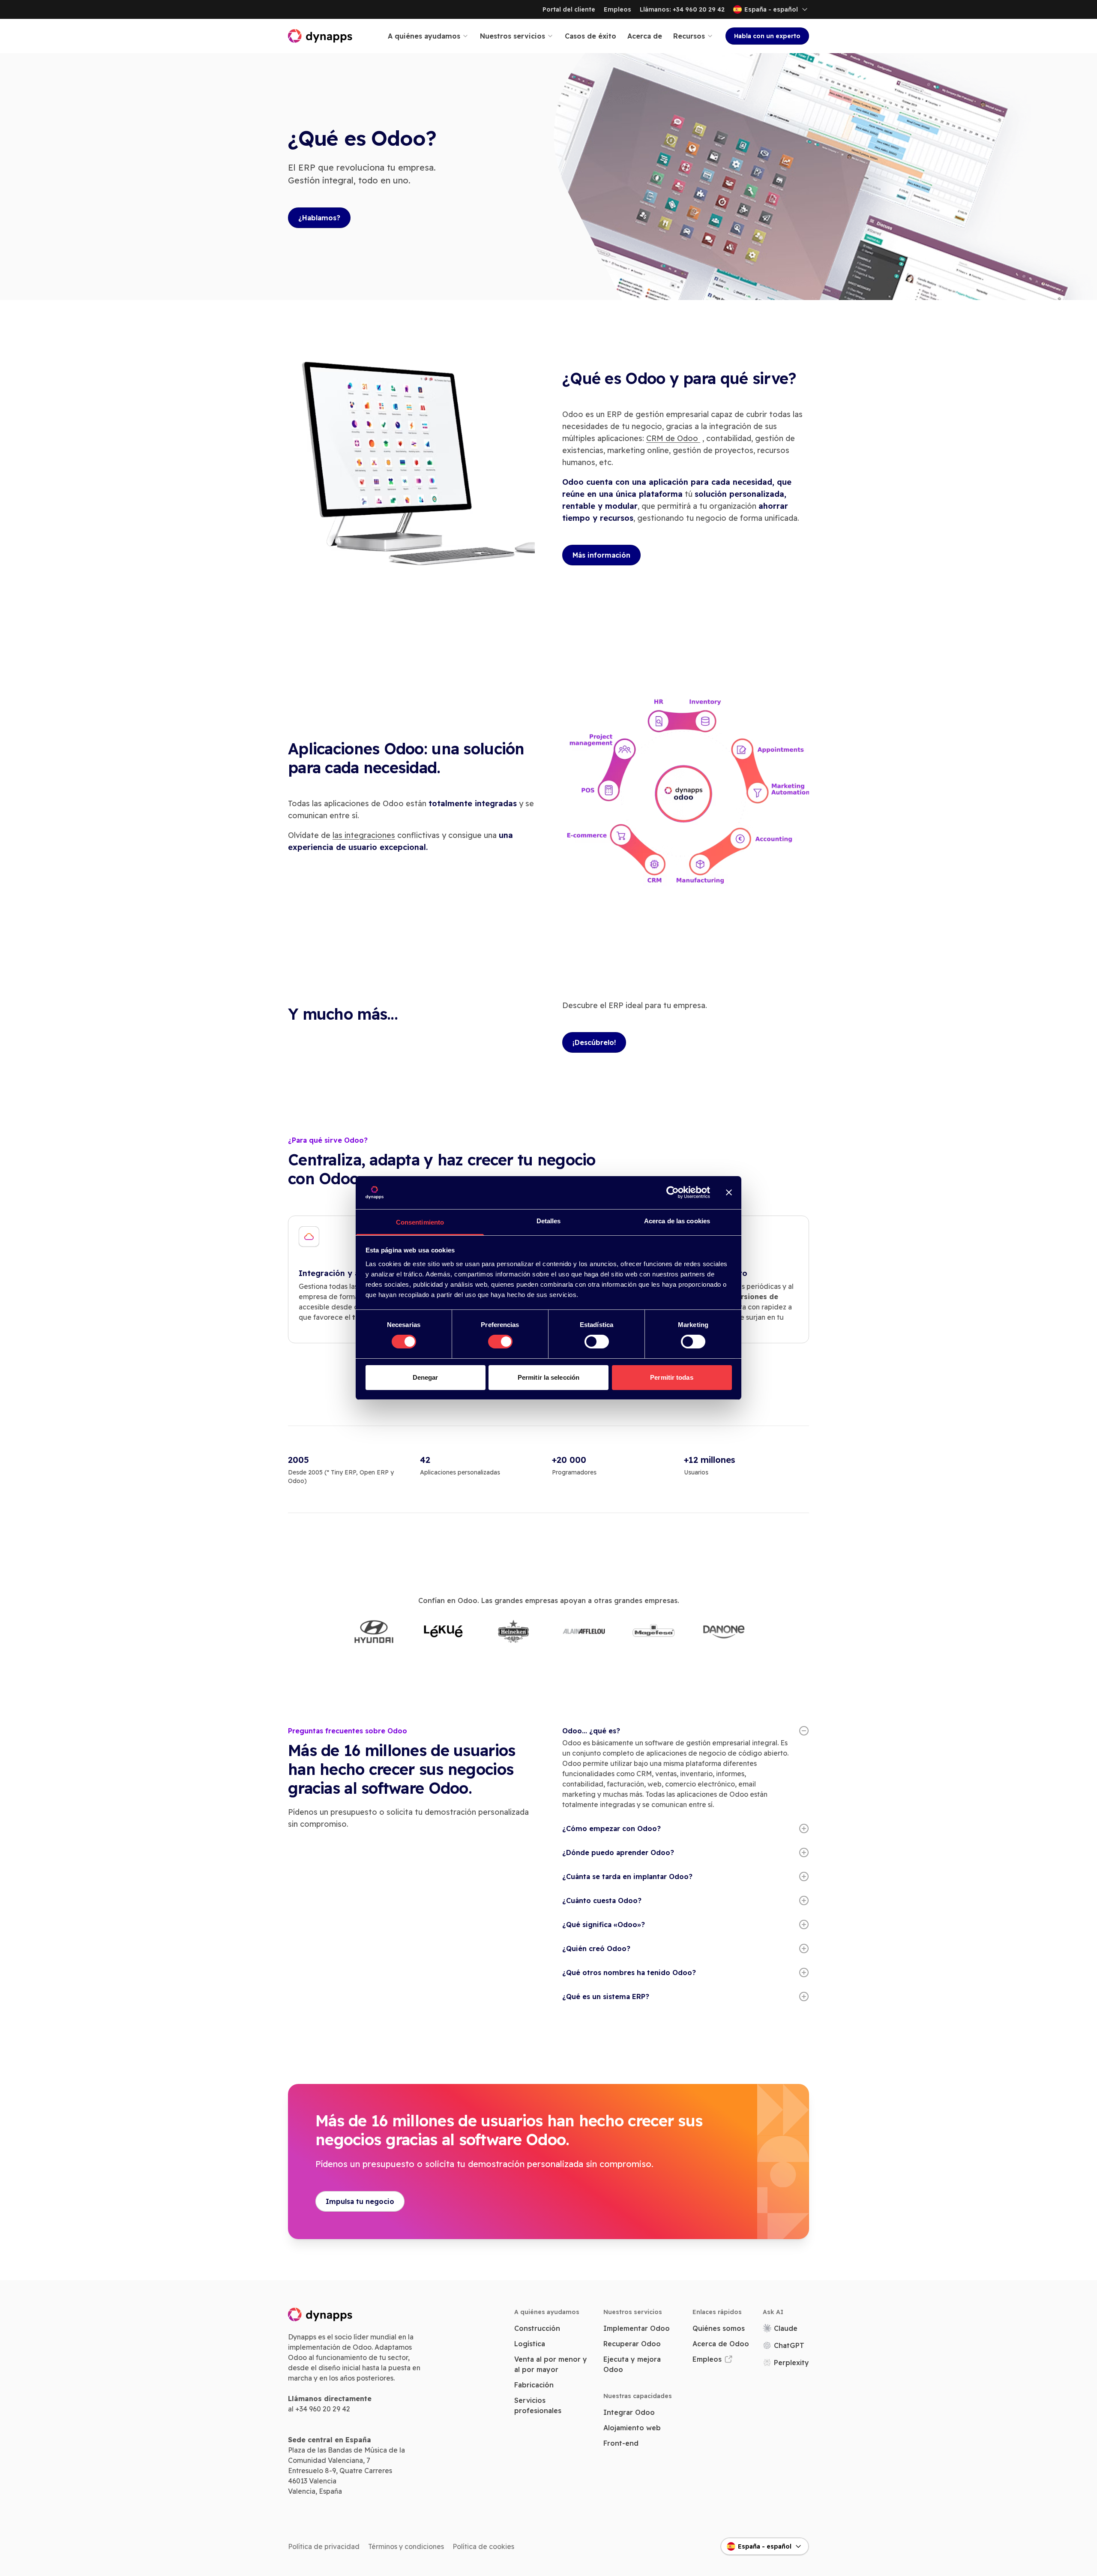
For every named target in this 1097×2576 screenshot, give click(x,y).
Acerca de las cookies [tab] (677, 1221)
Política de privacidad (324, 2546)
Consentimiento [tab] (420, 1222)
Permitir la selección (548, 1377)
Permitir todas (671, 1377)
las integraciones (364, 835)
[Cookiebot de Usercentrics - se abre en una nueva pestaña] (673, 1192)
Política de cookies (483, 2546)
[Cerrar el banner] (729, 1192)
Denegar (426, 1377)
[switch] (500, 1342)
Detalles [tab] (549, 1221)
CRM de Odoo (673, 438)
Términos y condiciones (406, 2546)
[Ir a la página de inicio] (321, 36)
